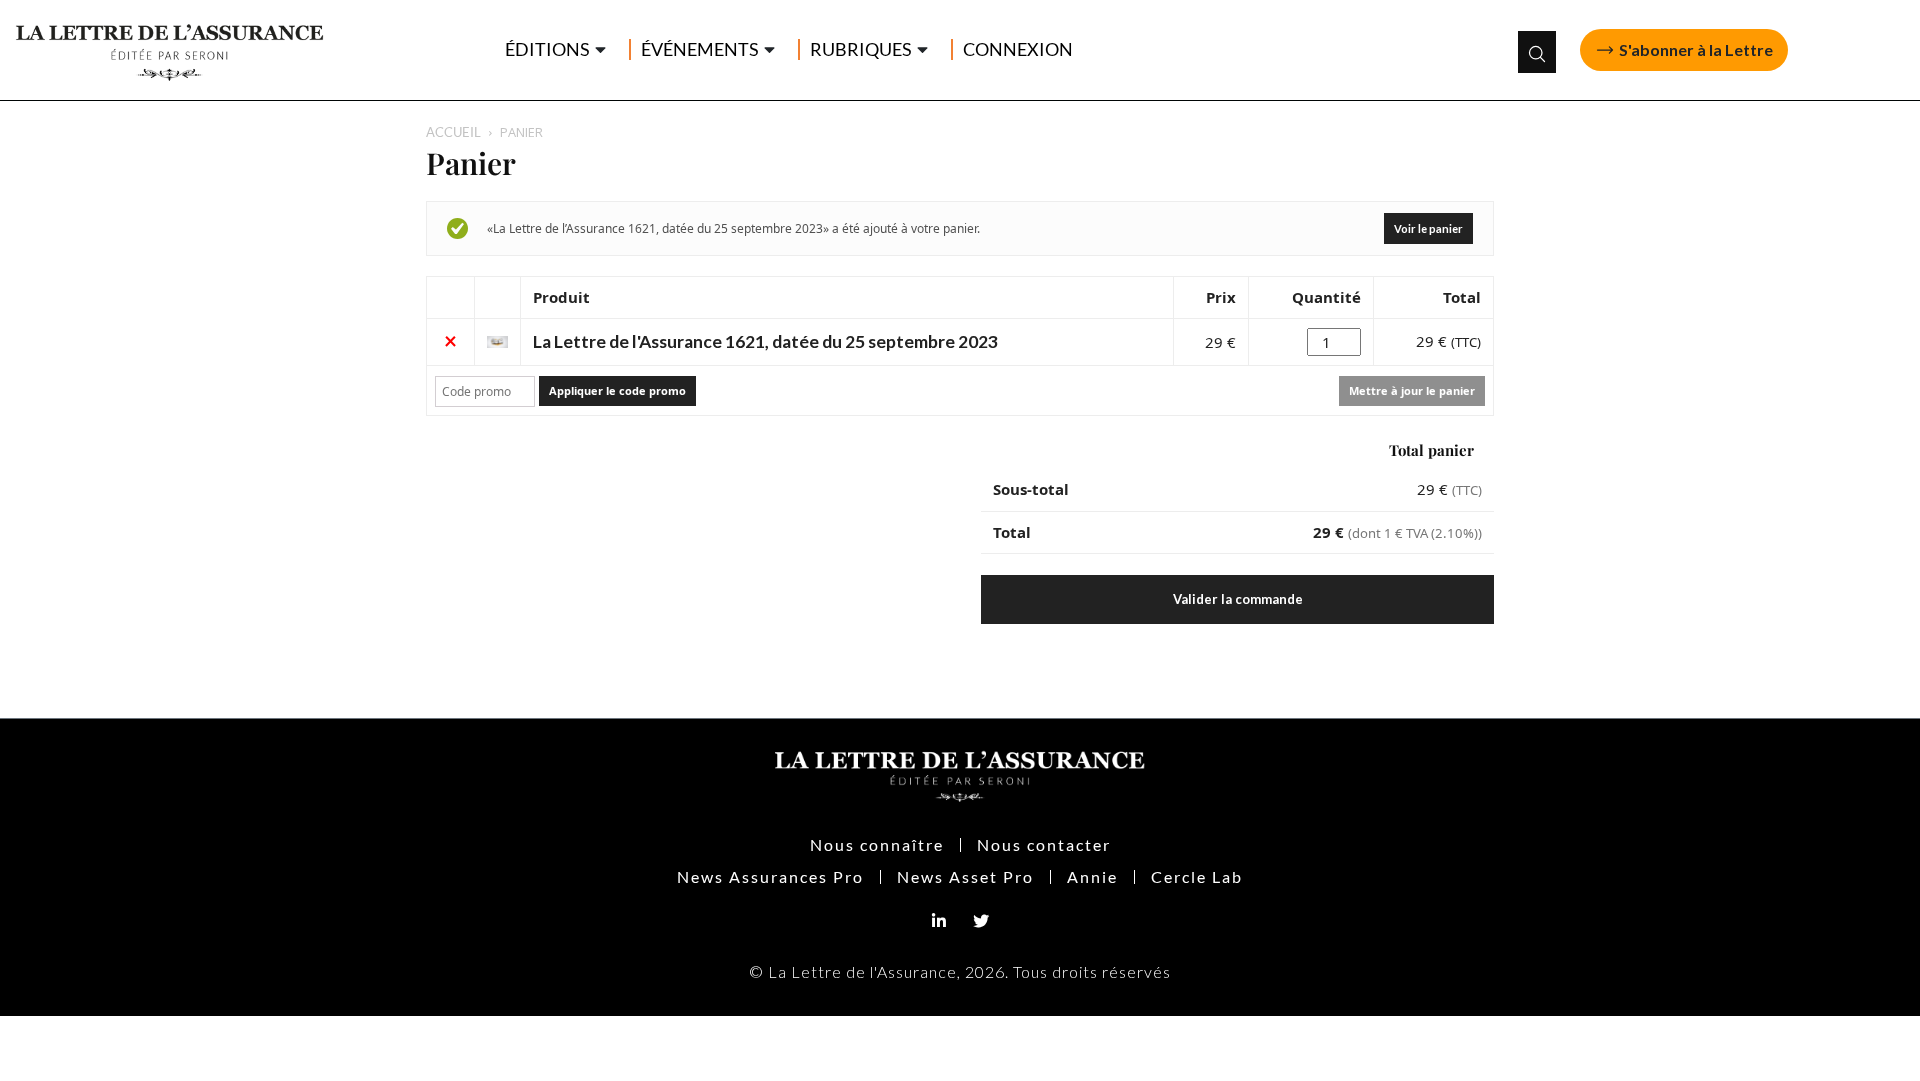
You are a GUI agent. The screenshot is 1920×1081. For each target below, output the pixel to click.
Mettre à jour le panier (1412, 390)
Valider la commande (1238, 599)
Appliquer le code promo (617, 390)
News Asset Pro (965, 876)
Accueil (453, 132)
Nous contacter (1044, 844)
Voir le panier (1428, 228)
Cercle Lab (1197, 876)
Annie (1092, 876)
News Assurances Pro (770, 876)
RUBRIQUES (861, 49)
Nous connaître (877, 844)
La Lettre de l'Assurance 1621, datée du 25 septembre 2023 (765, 341)
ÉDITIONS (547, 49)
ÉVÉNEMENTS (700, 49)
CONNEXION (1018, 49)
